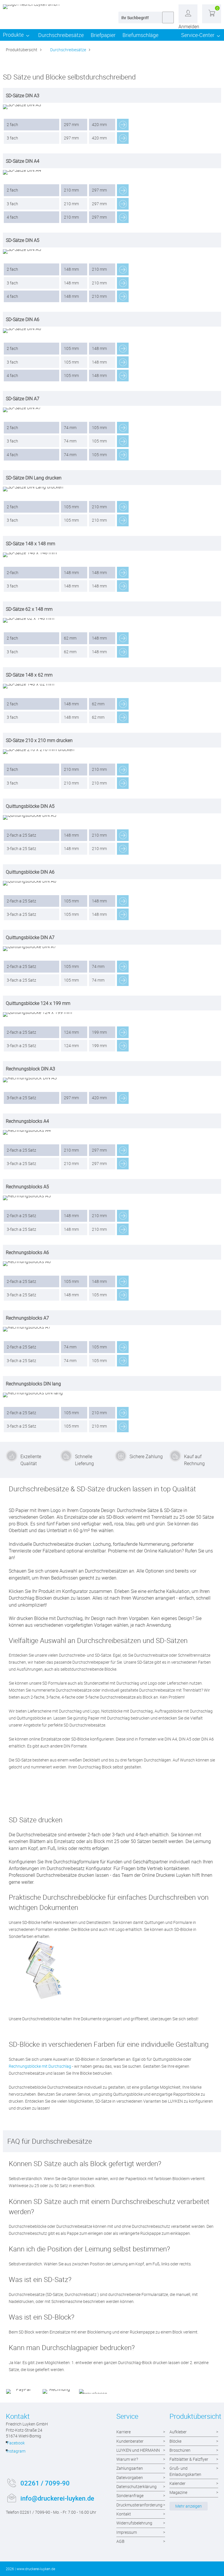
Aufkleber (178, 2432)
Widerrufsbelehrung (134, 2523)
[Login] (188, 14)
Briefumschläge (140, 35)
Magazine (178, 2492)
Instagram (16, 2451)
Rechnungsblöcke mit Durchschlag (40, 2066)
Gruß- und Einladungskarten (185, 2471)
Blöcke (175, 2441)
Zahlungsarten (130, 2468)
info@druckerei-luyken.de (57, 2498)
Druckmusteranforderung (139, 2505)
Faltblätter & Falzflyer (189, 2459)
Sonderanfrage (130, 2496)
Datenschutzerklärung (136, 2486)
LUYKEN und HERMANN (138, 2450)
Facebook (16, 2443)
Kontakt (124, 2514)
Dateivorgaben (130, 2477)
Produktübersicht (22, 50)
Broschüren (180, 2450)
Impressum (127, 2532)
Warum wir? (127, 2459)
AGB (120, 2541)
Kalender (177, 2483)
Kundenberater (130, 2441)
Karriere (124, 2432)
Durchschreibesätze (61, 35)
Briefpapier (103, 35)
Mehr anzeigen (189, 2506)
